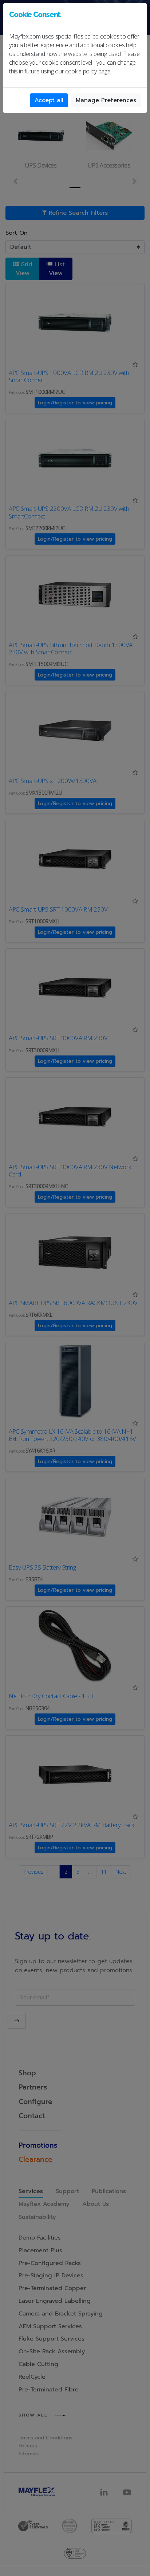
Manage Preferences (106, 100)
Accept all (49, 100)
